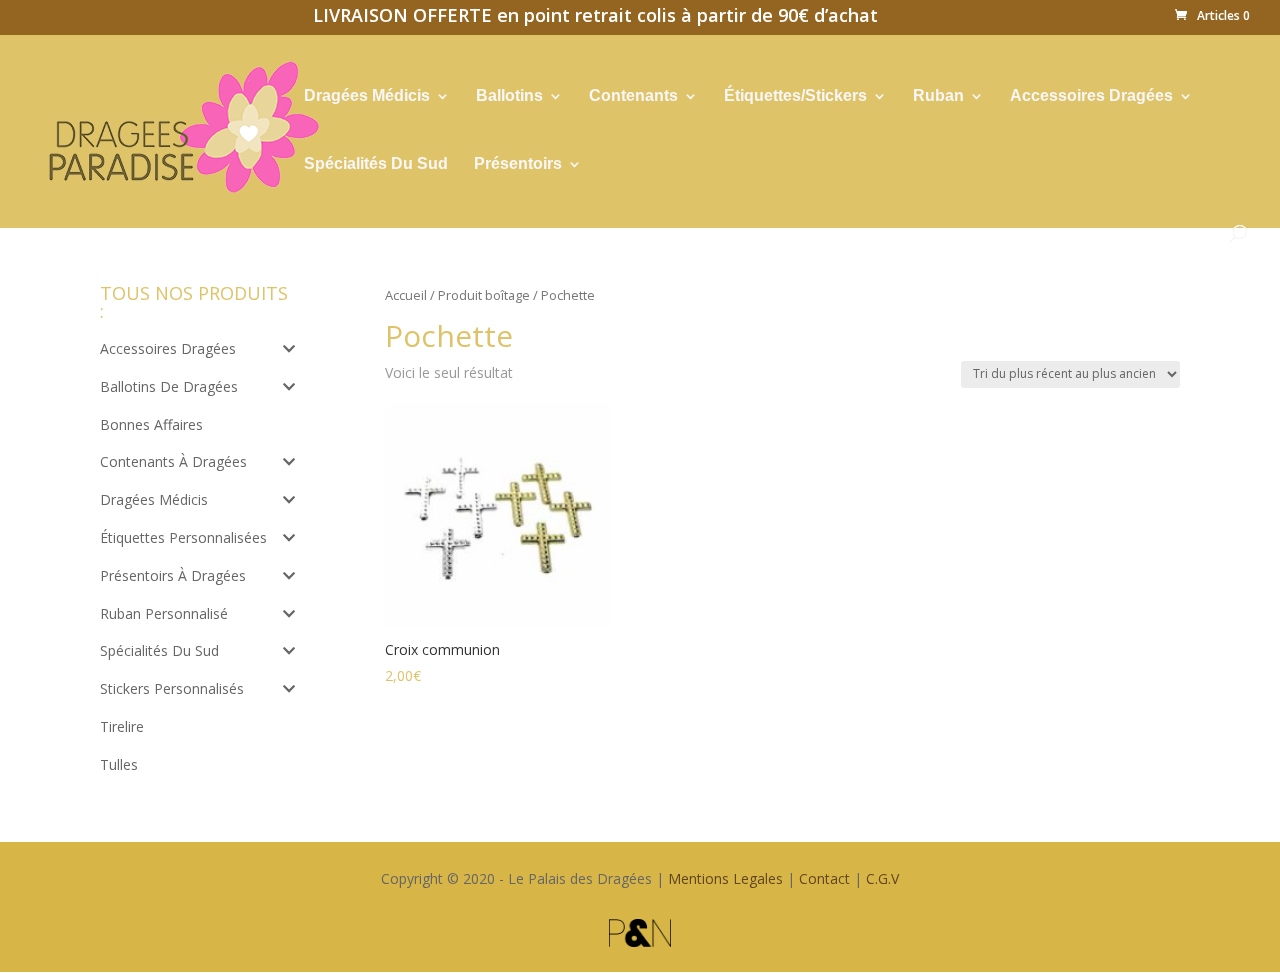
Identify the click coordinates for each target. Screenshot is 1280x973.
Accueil (406, 295)
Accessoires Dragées (1091, 96)
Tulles (119, 764)
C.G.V (882, 878)
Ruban (938, 96)
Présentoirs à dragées (173, 575)
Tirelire (122, 726)
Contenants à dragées (173, 461)
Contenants (633, 96)
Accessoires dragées (168, 348)
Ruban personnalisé (164, 613)
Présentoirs (518, 164)
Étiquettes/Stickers (795, 96)
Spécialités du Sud (159, 650)
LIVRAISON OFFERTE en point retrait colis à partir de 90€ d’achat (595, 18)
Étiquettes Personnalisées (183, 537)
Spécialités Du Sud (376, 164)
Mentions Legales (725, 878)
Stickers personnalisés (172, 688)
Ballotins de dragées (169, 386)
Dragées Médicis (367, 96)
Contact (824, 878)
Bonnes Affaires (151, 424)
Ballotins (509, 96)
